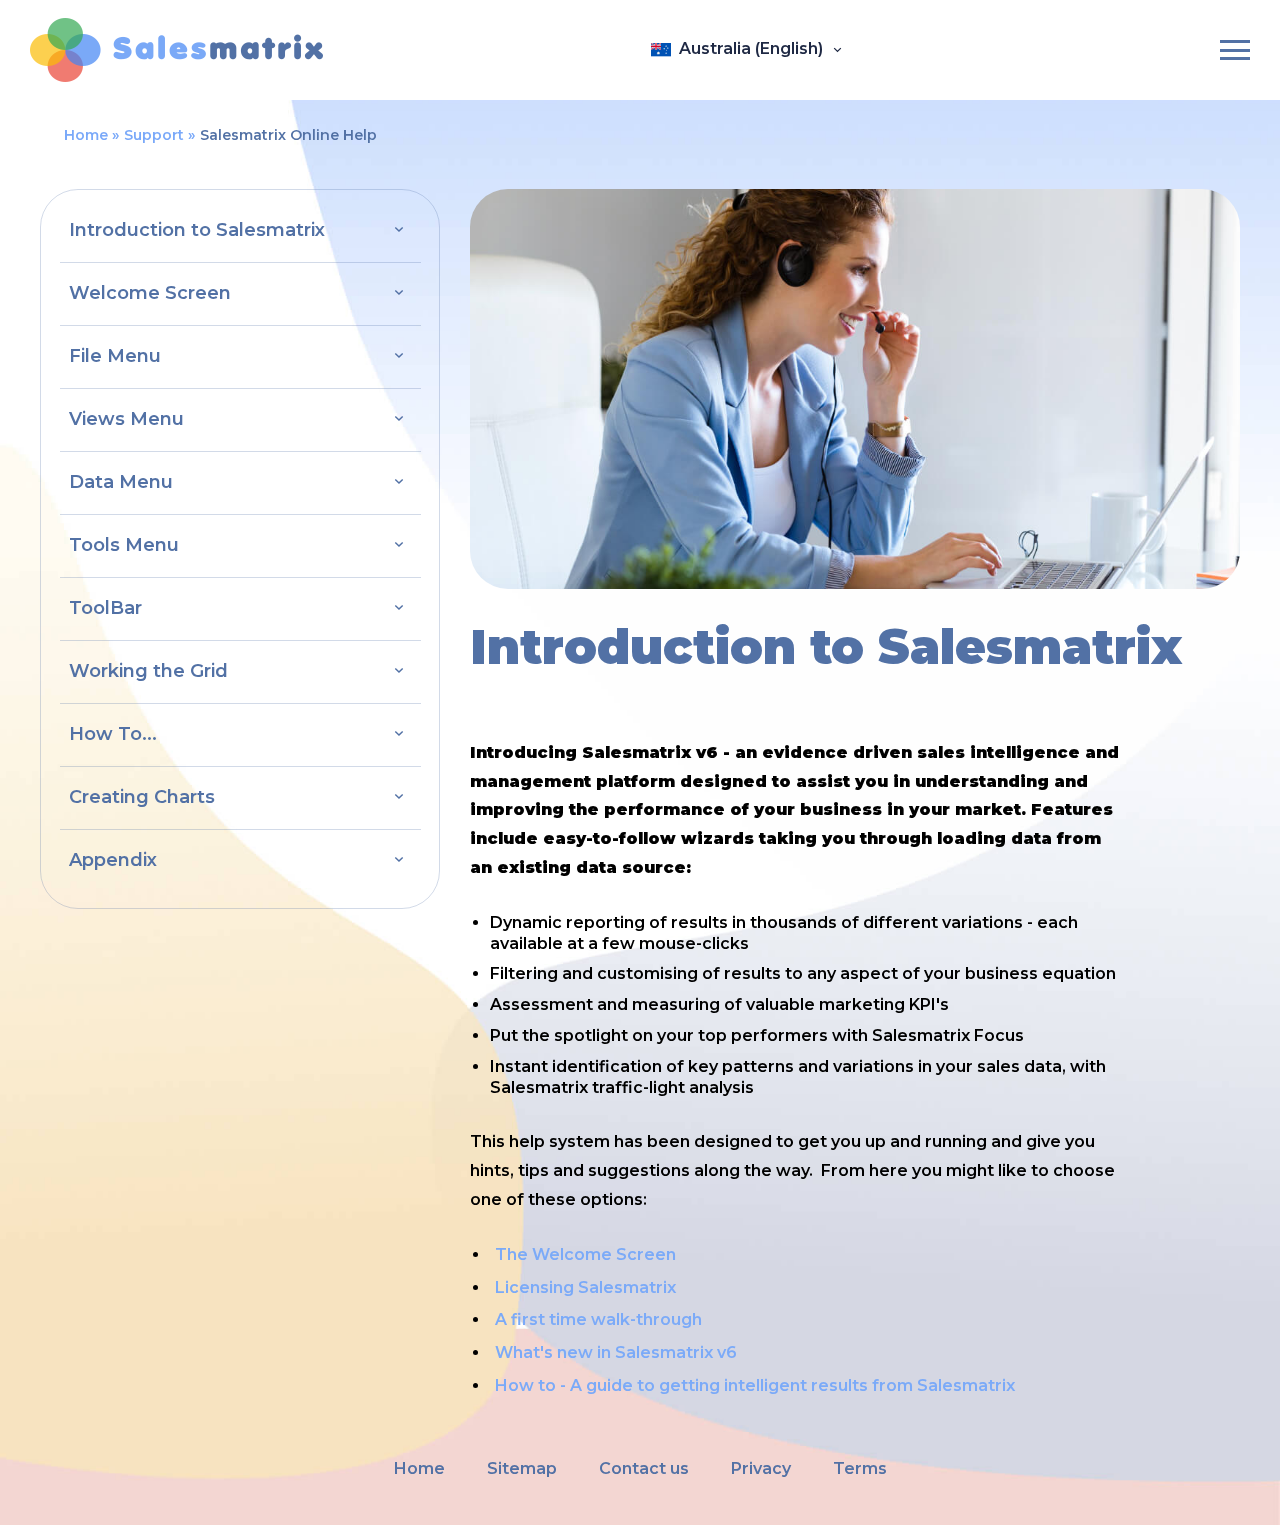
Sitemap (522, 1468)
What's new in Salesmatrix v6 (616, 1352)
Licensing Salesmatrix (585, 1287)
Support (154, 135)
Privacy (761, 1468)
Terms (860, 1468)
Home (86, 135)
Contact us (644, 1468)
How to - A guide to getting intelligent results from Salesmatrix (755, 1385)
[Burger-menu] (1235, 50)
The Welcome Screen (585, 1254)
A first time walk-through (598, 1319)
